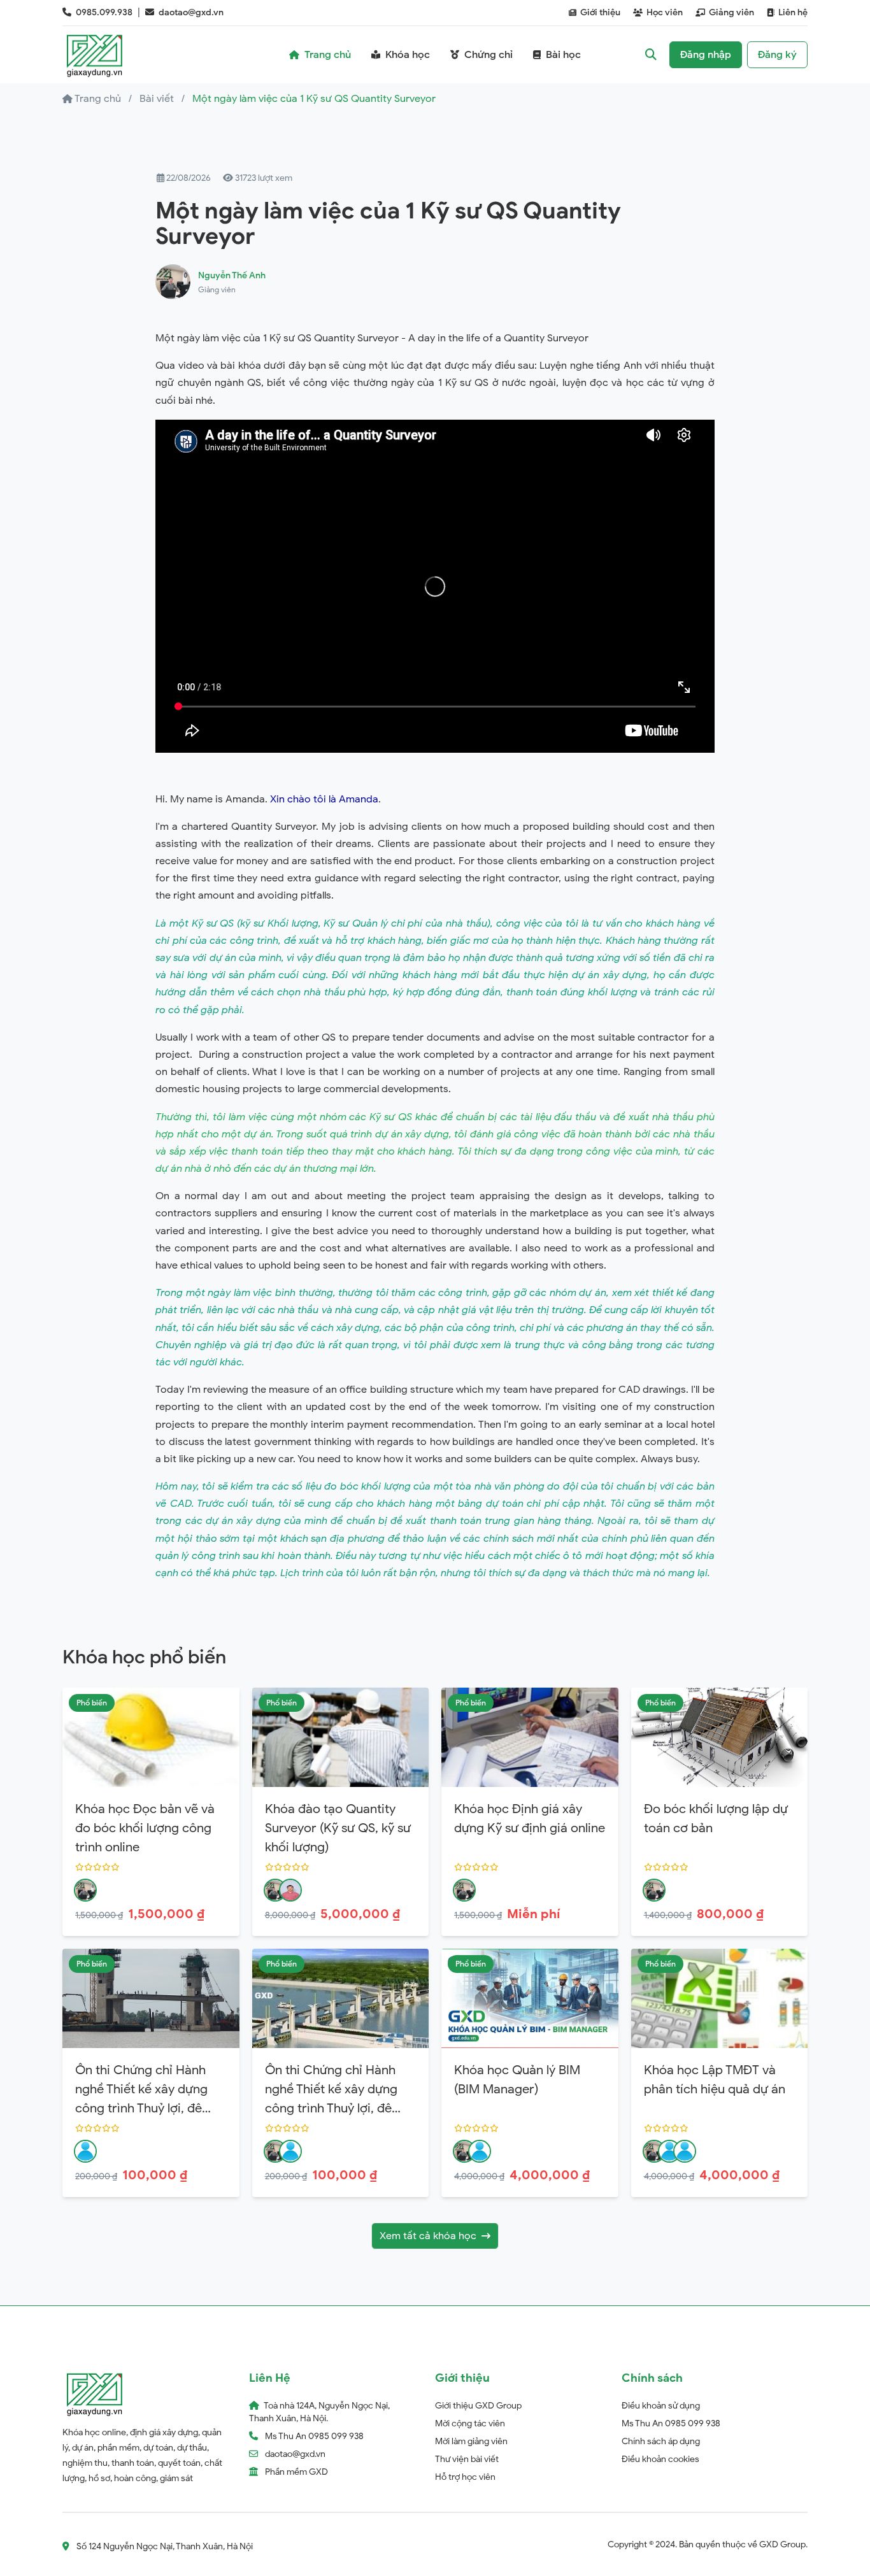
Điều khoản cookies (660, 2459)
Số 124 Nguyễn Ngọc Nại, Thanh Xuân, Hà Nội (165, 2546)
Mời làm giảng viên (471, 2441)
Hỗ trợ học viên (465, 2477)
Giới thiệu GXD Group (478, 2406)
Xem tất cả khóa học (428, 2236)
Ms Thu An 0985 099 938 (671, 2423)
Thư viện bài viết (467, 2459)
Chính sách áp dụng (661, 2441)
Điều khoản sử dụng (661, 2406)
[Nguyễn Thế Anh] (85, 1890)
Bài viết (157, 99)
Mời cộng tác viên (470, 2423)
